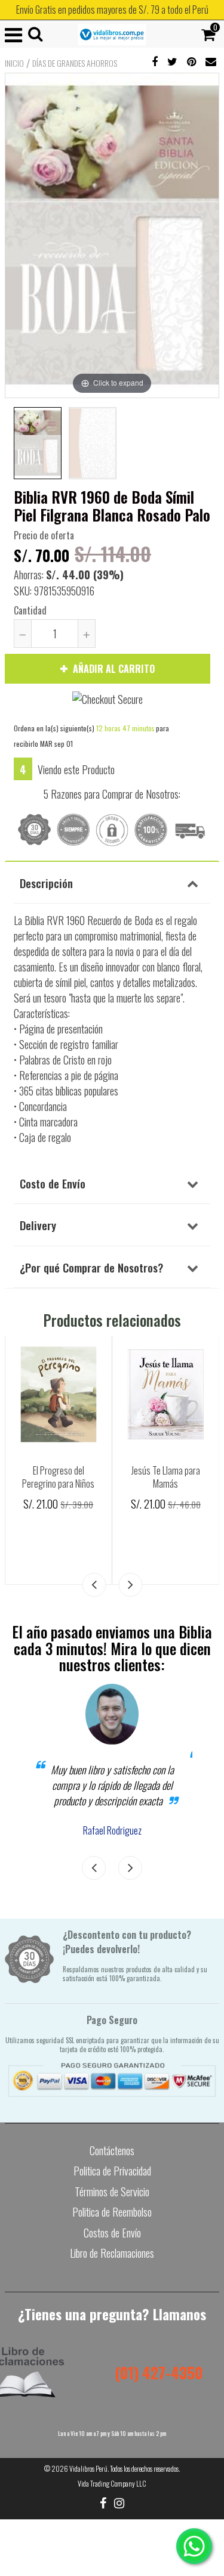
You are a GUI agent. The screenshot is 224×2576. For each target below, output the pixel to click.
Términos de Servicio (112, 2192)
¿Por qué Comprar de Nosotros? (91, 1267)
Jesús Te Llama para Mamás (166, 1477)
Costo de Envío (53, 1183)
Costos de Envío (112, 2233)
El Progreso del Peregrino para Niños (58, 1477)
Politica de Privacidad (112, 2171)
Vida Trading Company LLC (112, 2483)
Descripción (46, 883)
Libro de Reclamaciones (112, 2253)
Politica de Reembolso (112, 2212)
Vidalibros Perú (88, 2468)
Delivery (38, 1225)
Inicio (14, 63)
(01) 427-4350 (159, 2372)
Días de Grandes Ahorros (75, 63)
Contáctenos (112, 2150)
